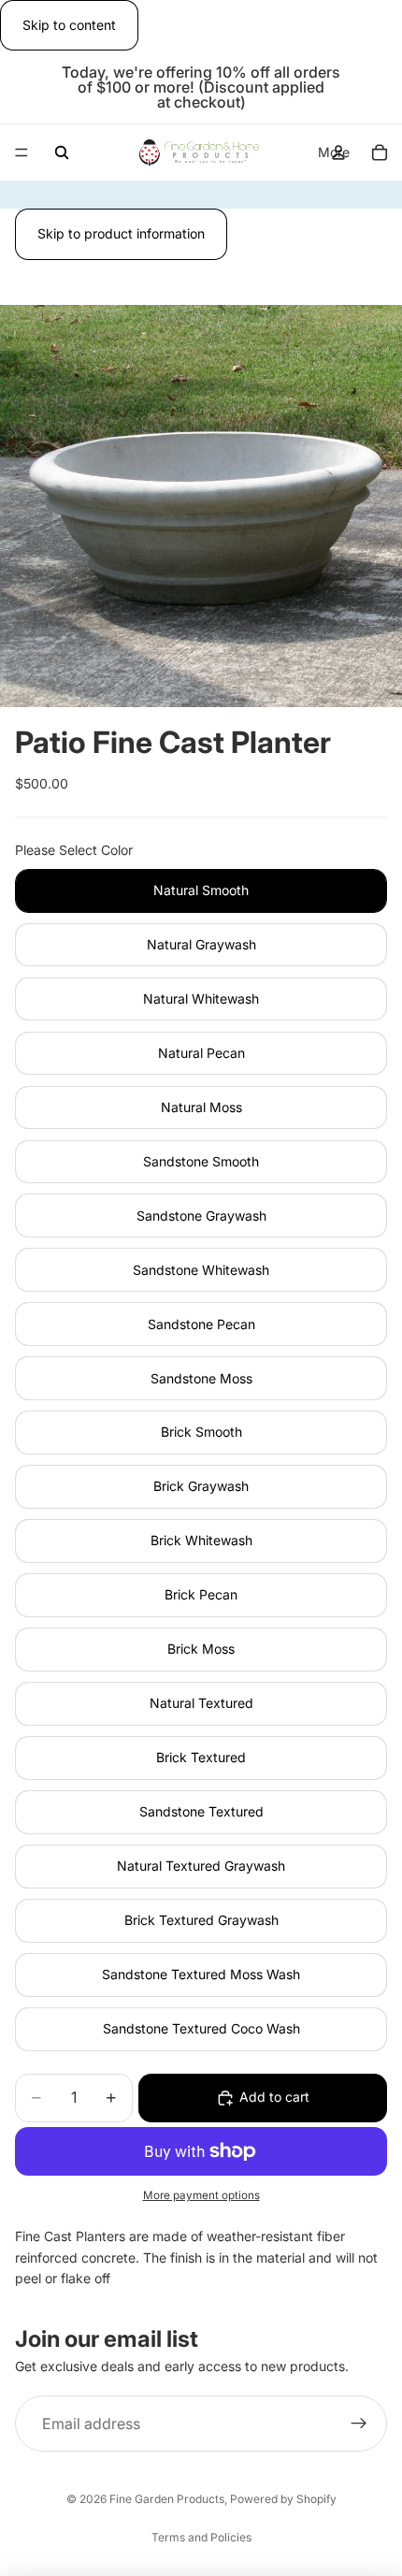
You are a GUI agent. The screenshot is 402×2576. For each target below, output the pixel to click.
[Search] (62, 152)
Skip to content (69, 25)
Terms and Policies (201, 2537)
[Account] (338, 152)
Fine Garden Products (167, 2499)
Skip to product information (121, 233)
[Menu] (22, 153)
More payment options (201, 2195)
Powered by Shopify (283, 2499)
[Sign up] (359, 2424)
